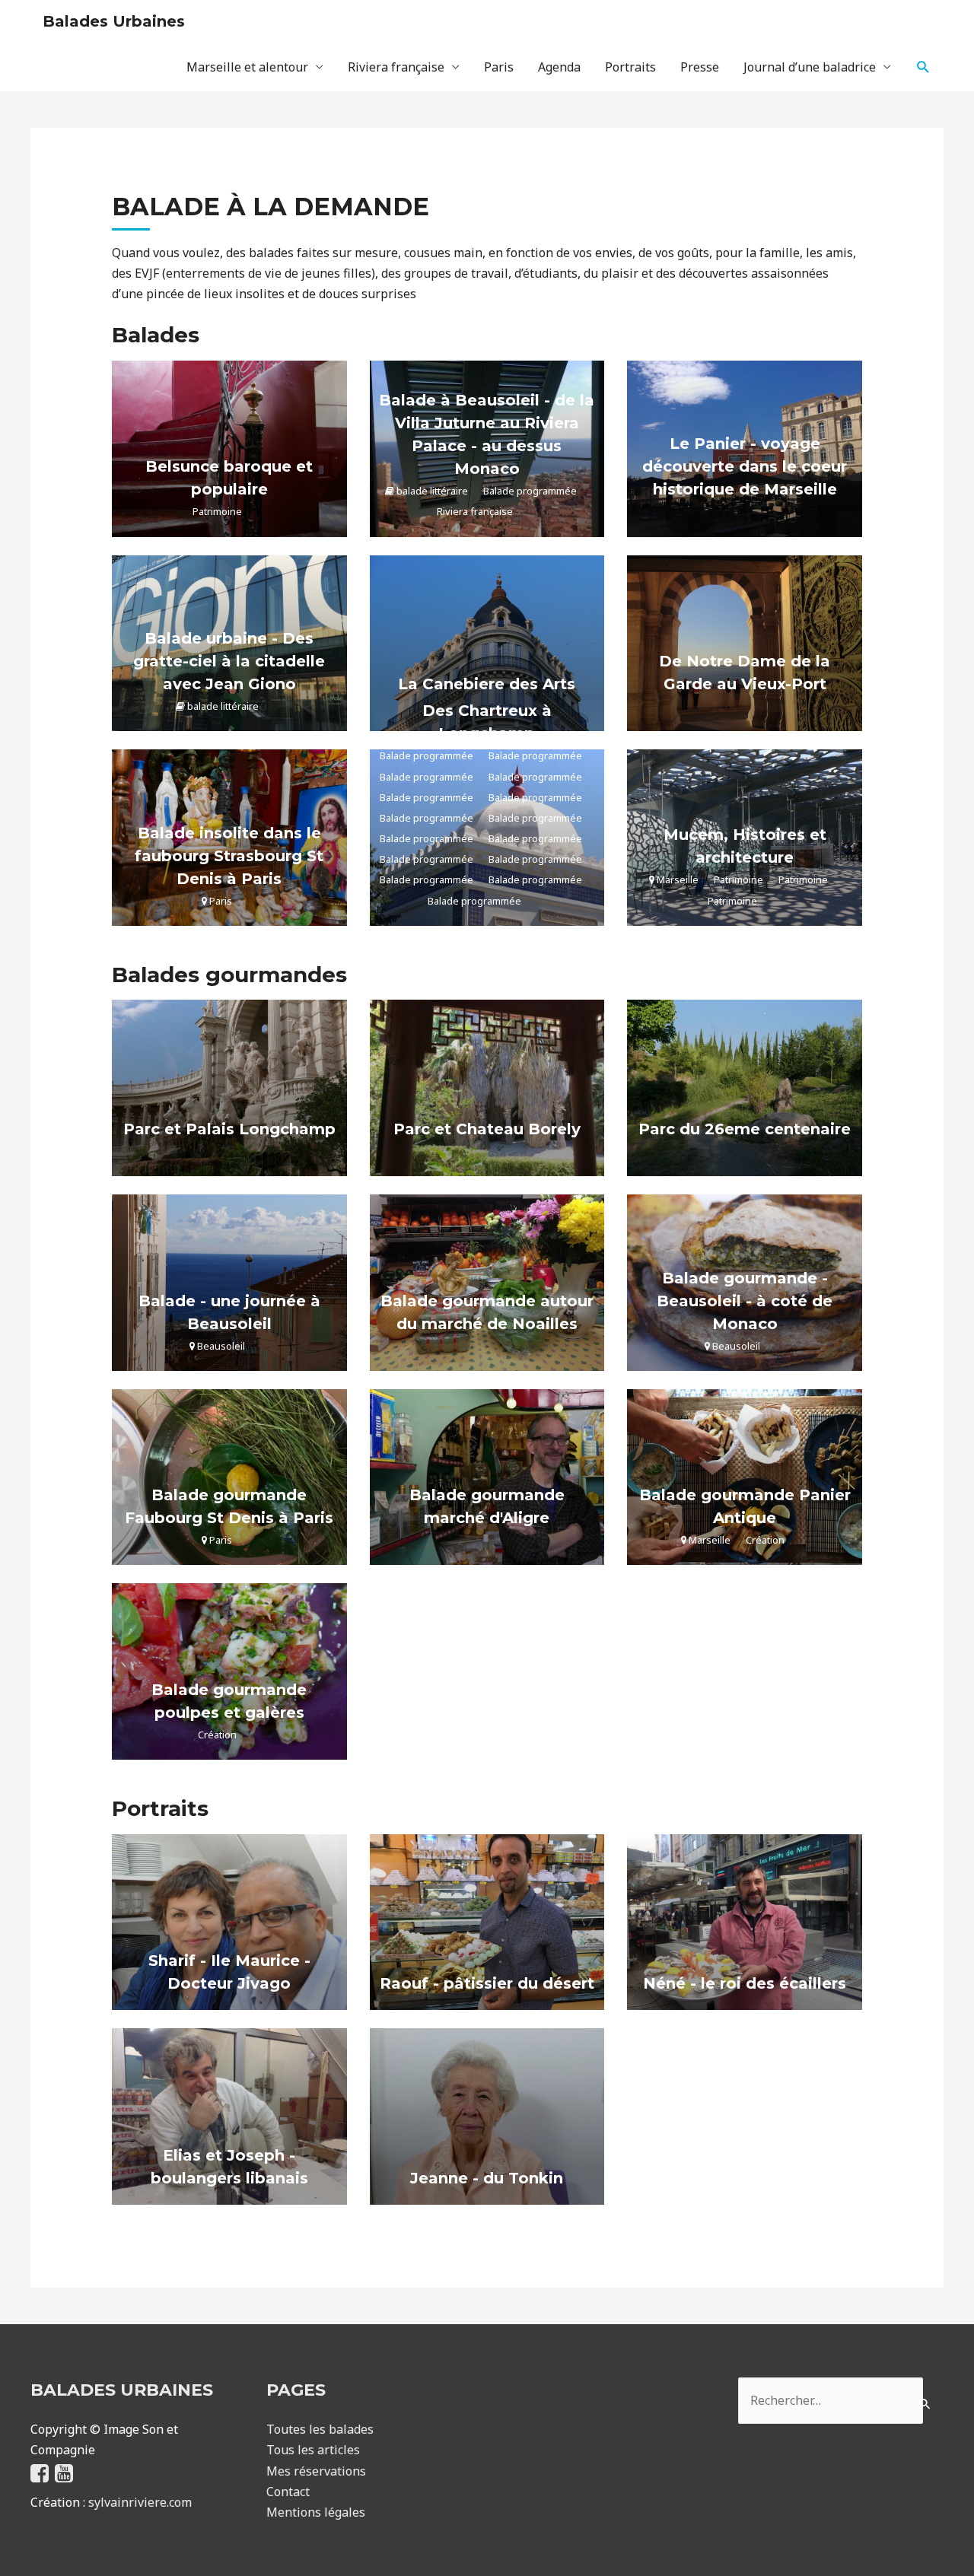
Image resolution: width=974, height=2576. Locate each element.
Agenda (559, 67)
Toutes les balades (320, 2429)
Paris (499, 67)
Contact (288, 2492)
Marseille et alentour (247, 67)
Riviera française (396, 67)
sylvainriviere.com (140, 2502)
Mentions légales (316, 2512)
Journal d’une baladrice (810, 67)
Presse (700, 67)
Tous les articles (313, 2450)
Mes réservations (316, 2471)
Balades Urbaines (114, 21)
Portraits (630, 67)
